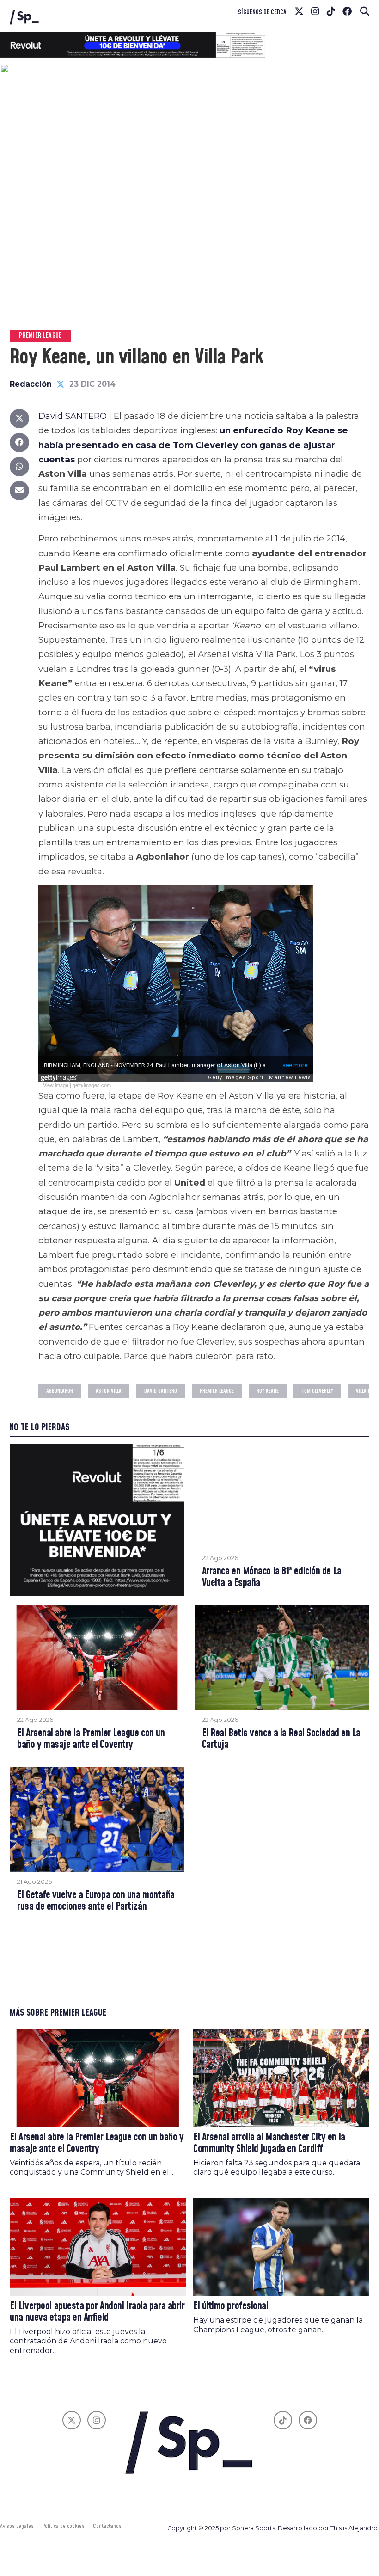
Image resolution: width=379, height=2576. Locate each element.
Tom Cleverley (317, 1391)
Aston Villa (109, 1391)
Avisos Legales (17, 2526)
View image (56, 1085)
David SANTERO (73, 416)
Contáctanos (107, 2526)
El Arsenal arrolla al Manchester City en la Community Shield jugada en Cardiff (269, 2143)
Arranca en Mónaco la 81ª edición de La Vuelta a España (272, 1577)
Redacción (31, 384)
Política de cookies (63, 2526)
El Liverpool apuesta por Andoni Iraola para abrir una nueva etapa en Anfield (97, 2312)
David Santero (161, 1391)
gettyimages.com (92, 1085)
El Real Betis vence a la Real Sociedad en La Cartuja (281, 1739)
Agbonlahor (60, 1391)
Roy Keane (268, 1391)
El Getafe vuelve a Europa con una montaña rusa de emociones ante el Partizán (96, 1901)
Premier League (217, 1391)
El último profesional (231, 2306)
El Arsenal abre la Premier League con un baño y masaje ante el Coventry (91, 1739)
